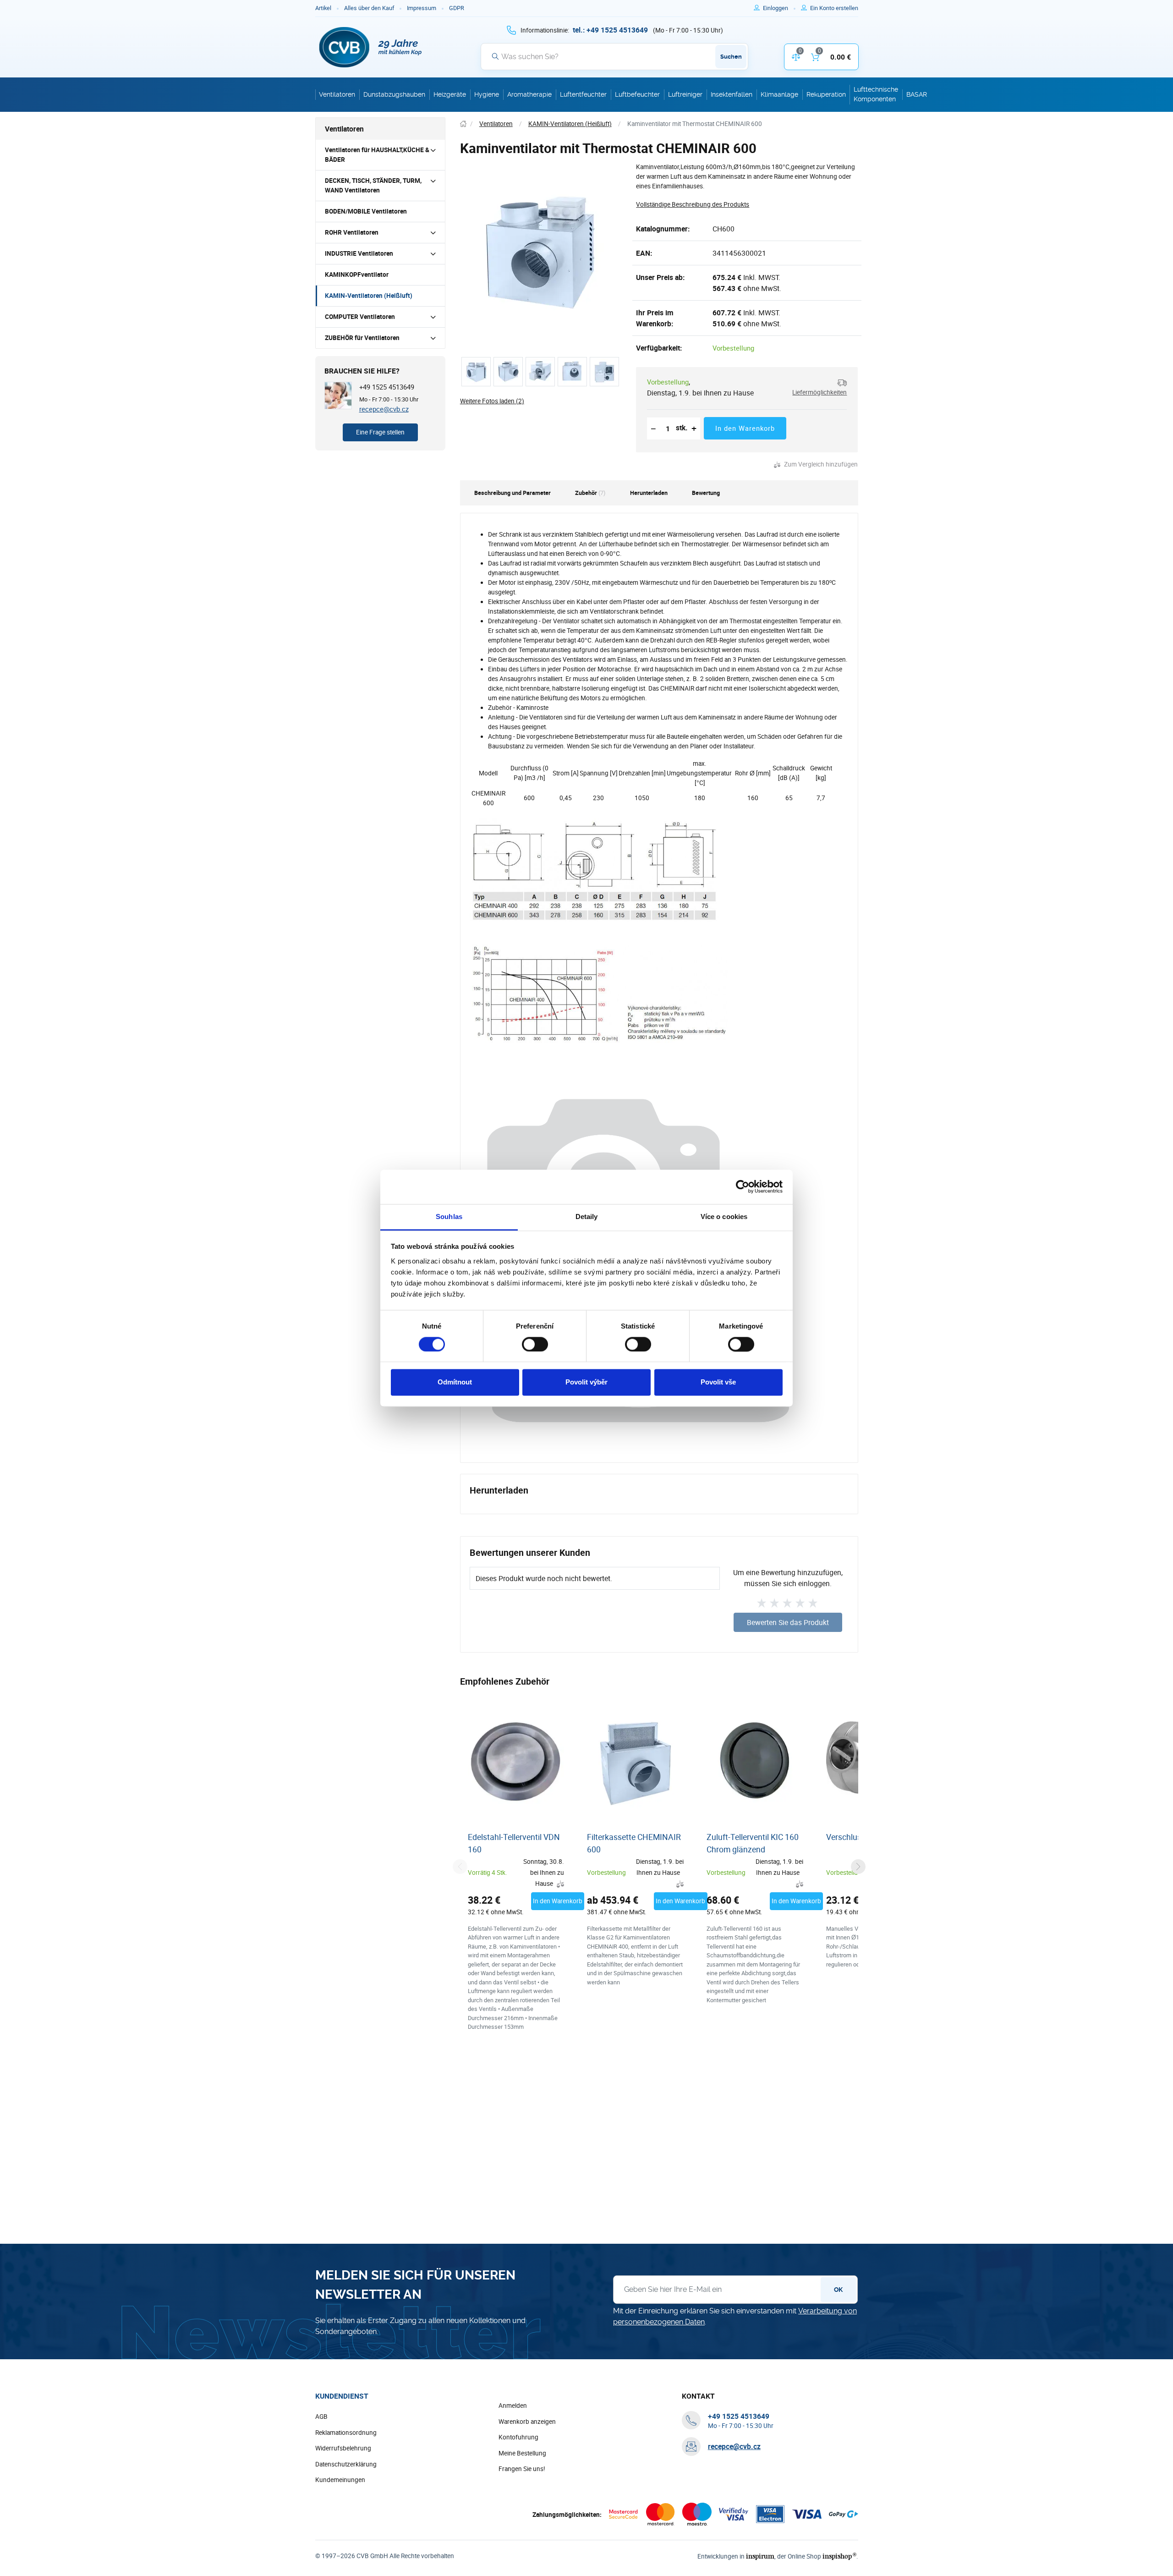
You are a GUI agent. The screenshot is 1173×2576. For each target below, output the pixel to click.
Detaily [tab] (587, 1217)
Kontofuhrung (518, 2437)
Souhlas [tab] (449, 1217)
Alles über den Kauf (369, 8)
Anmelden (513, 2406)
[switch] (535, 1344)
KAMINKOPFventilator (357, 275)
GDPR (457, 8)
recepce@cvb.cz (384, 409)
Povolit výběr (586, 1382)
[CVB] (371, 47)
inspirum (760, 2556)
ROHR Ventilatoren (352, 232)
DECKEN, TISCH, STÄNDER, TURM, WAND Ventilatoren (373, 185)
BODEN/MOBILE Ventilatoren (366, 211)
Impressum (422, 8)
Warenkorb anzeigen (527, 2422)
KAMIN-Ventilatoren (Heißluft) (369, 296)
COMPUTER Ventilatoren (360, 317)
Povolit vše (718, 1382)
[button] (816, 387)
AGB (321, 2417)
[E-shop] (463, 124)
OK (838, 2290)
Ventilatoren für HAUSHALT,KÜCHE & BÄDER (377, 155)
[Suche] (495, 56)
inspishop (839, 2556)
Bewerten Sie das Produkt (788, 1622)
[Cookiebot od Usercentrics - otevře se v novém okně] (743, 1186)
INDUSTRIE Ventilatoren (359, 253)
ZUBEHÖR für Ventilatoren (362, 338)
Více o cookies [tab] (724, 1217)
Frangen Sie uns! (522, 2469)
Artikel (323, 8)
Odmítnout (455, 1382)
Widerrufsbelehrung (343, 2448)
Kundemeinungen (340, 2480)
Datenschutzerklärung (346, 2464)
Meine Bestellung (522, 2453)
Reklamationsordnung (346, 2433)
